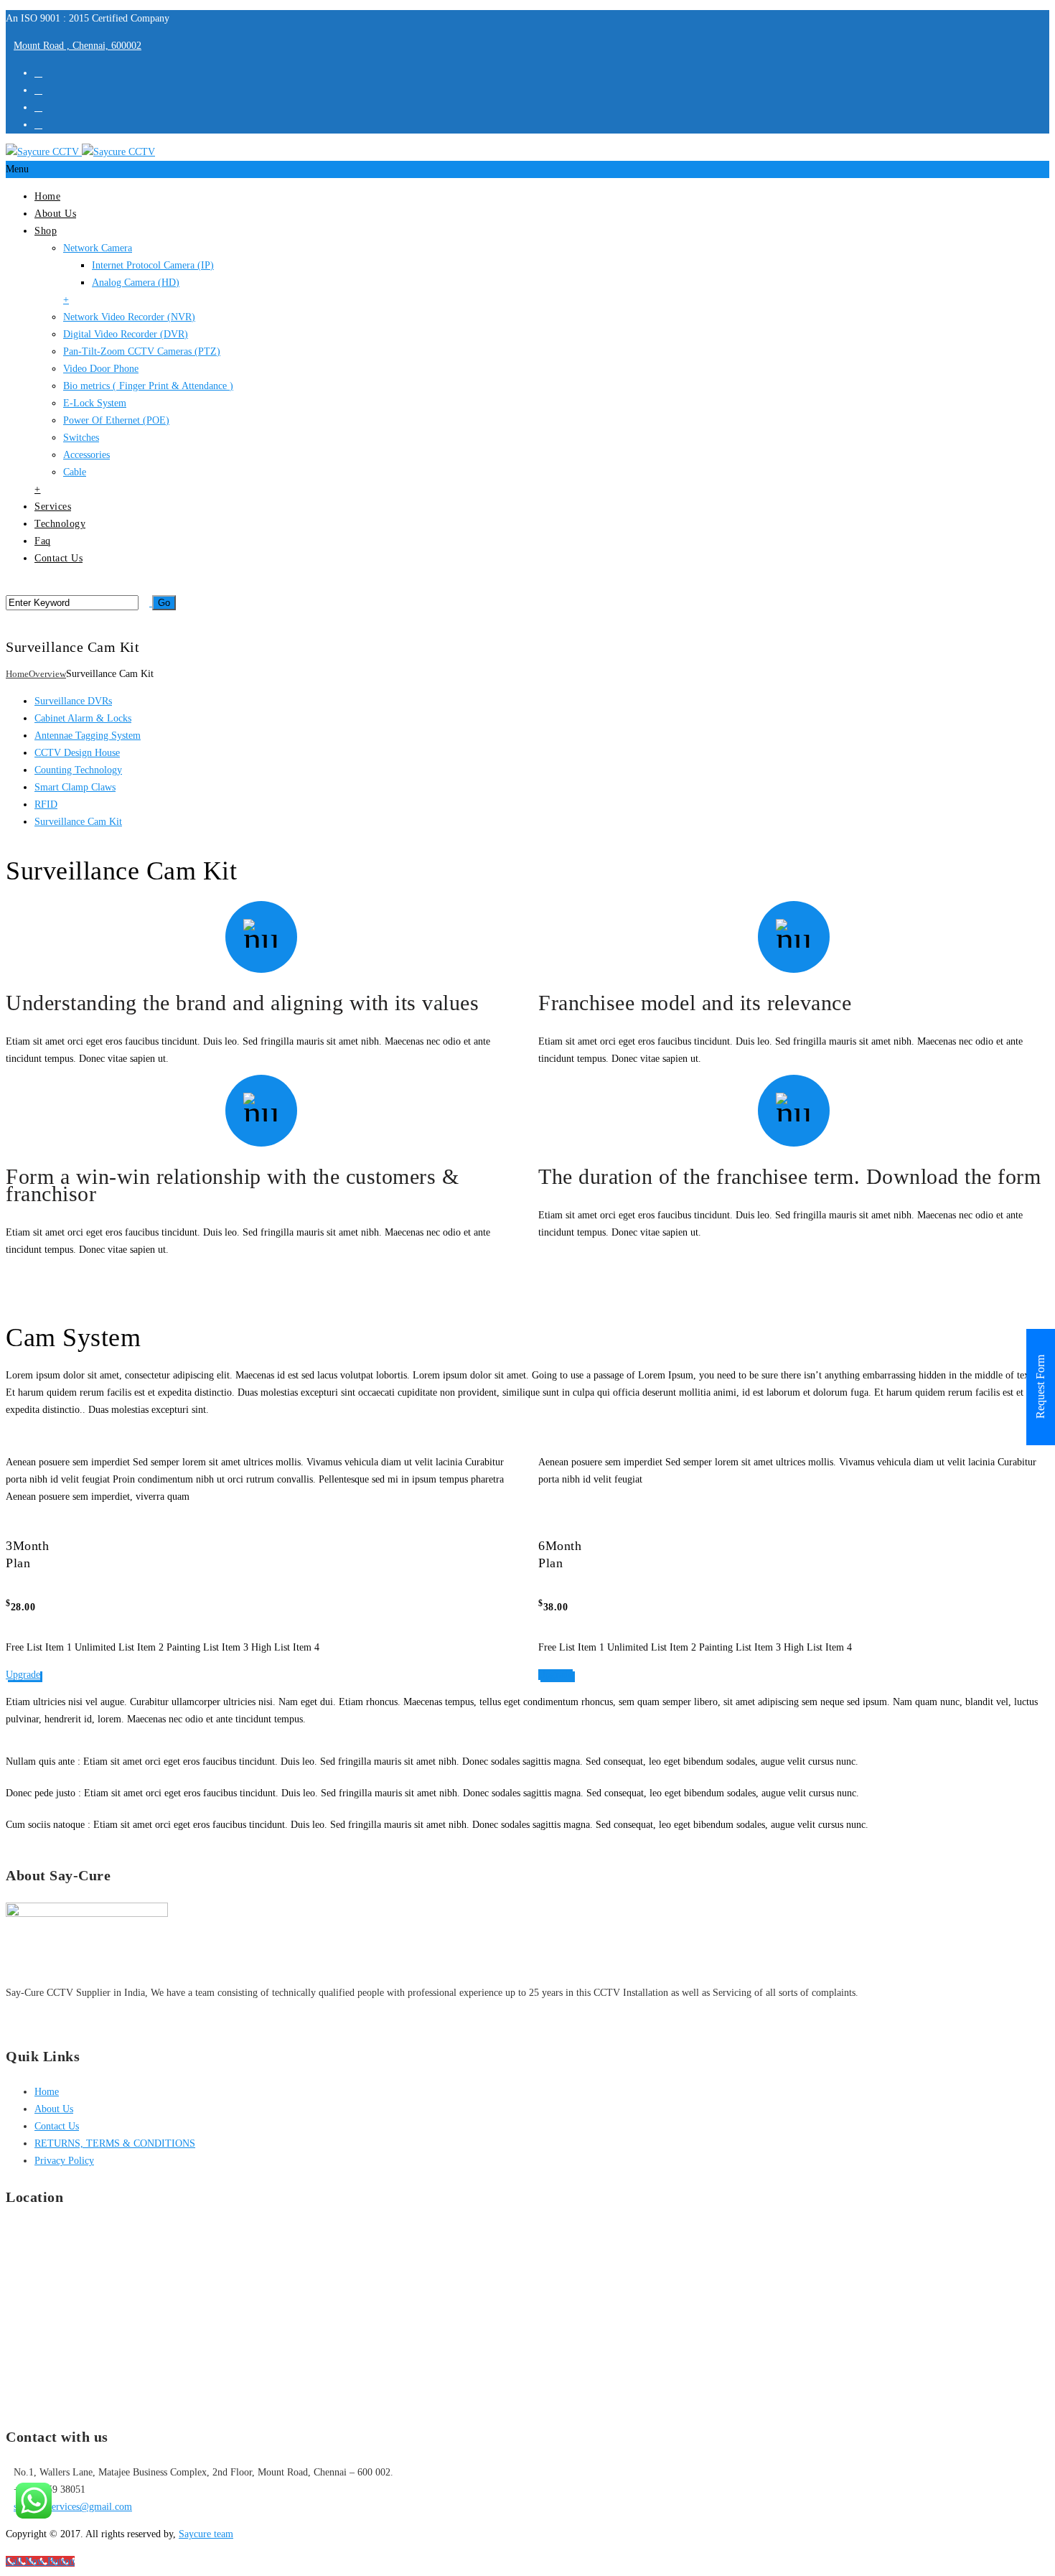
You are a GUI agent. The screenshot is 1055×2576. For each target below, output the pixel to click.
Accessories (86, 455)
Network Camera (98, 248)
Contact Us (58, 558)
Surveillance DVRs (73, 701)
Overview (47, 674)
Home (47, 196)
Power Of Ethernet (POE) (116, 420)
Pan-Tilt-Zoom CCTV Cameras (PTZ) (142, 351)
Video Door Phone (101, 369)
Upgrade (23, 1675)
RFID (46, 804)
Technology (60, 524)
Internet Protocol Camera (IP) (153, 265)
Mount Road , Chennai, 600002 (78, 46)
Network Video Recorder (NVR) (129, 317)
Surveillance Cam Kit (78, 822)
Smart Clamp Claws (75, 787)
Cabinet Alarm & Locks (83, 718)
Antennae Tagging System (88, 736)
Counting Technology (78, 770)
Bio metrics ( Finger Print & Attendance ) (148, 386)
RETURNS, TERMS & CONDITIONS (115, 2143)
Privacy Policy (64, 2161)
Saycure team (206, 2534)
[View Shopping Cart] (10, 620)
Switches (81, 438)
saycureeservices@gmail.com (73, 2507)
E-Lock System (95, 403)
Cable (75, 472)
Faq (43, 541)
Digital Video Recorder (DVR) (126, 334)
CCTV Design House (77, 753)
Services (53, 507)
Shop (46, 231)
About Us (55, 214)
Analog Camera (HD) (136, 283)
